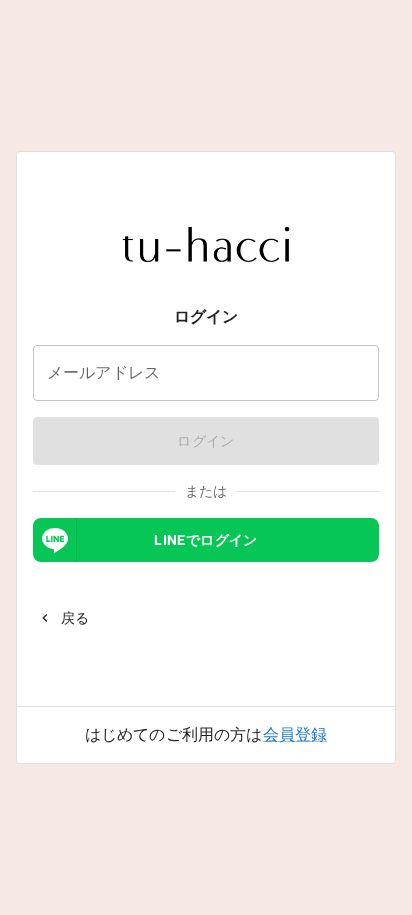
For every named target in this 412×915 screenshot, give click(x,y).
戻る (75, 618)
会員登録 (295, 734)
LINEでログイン (206, 540)
